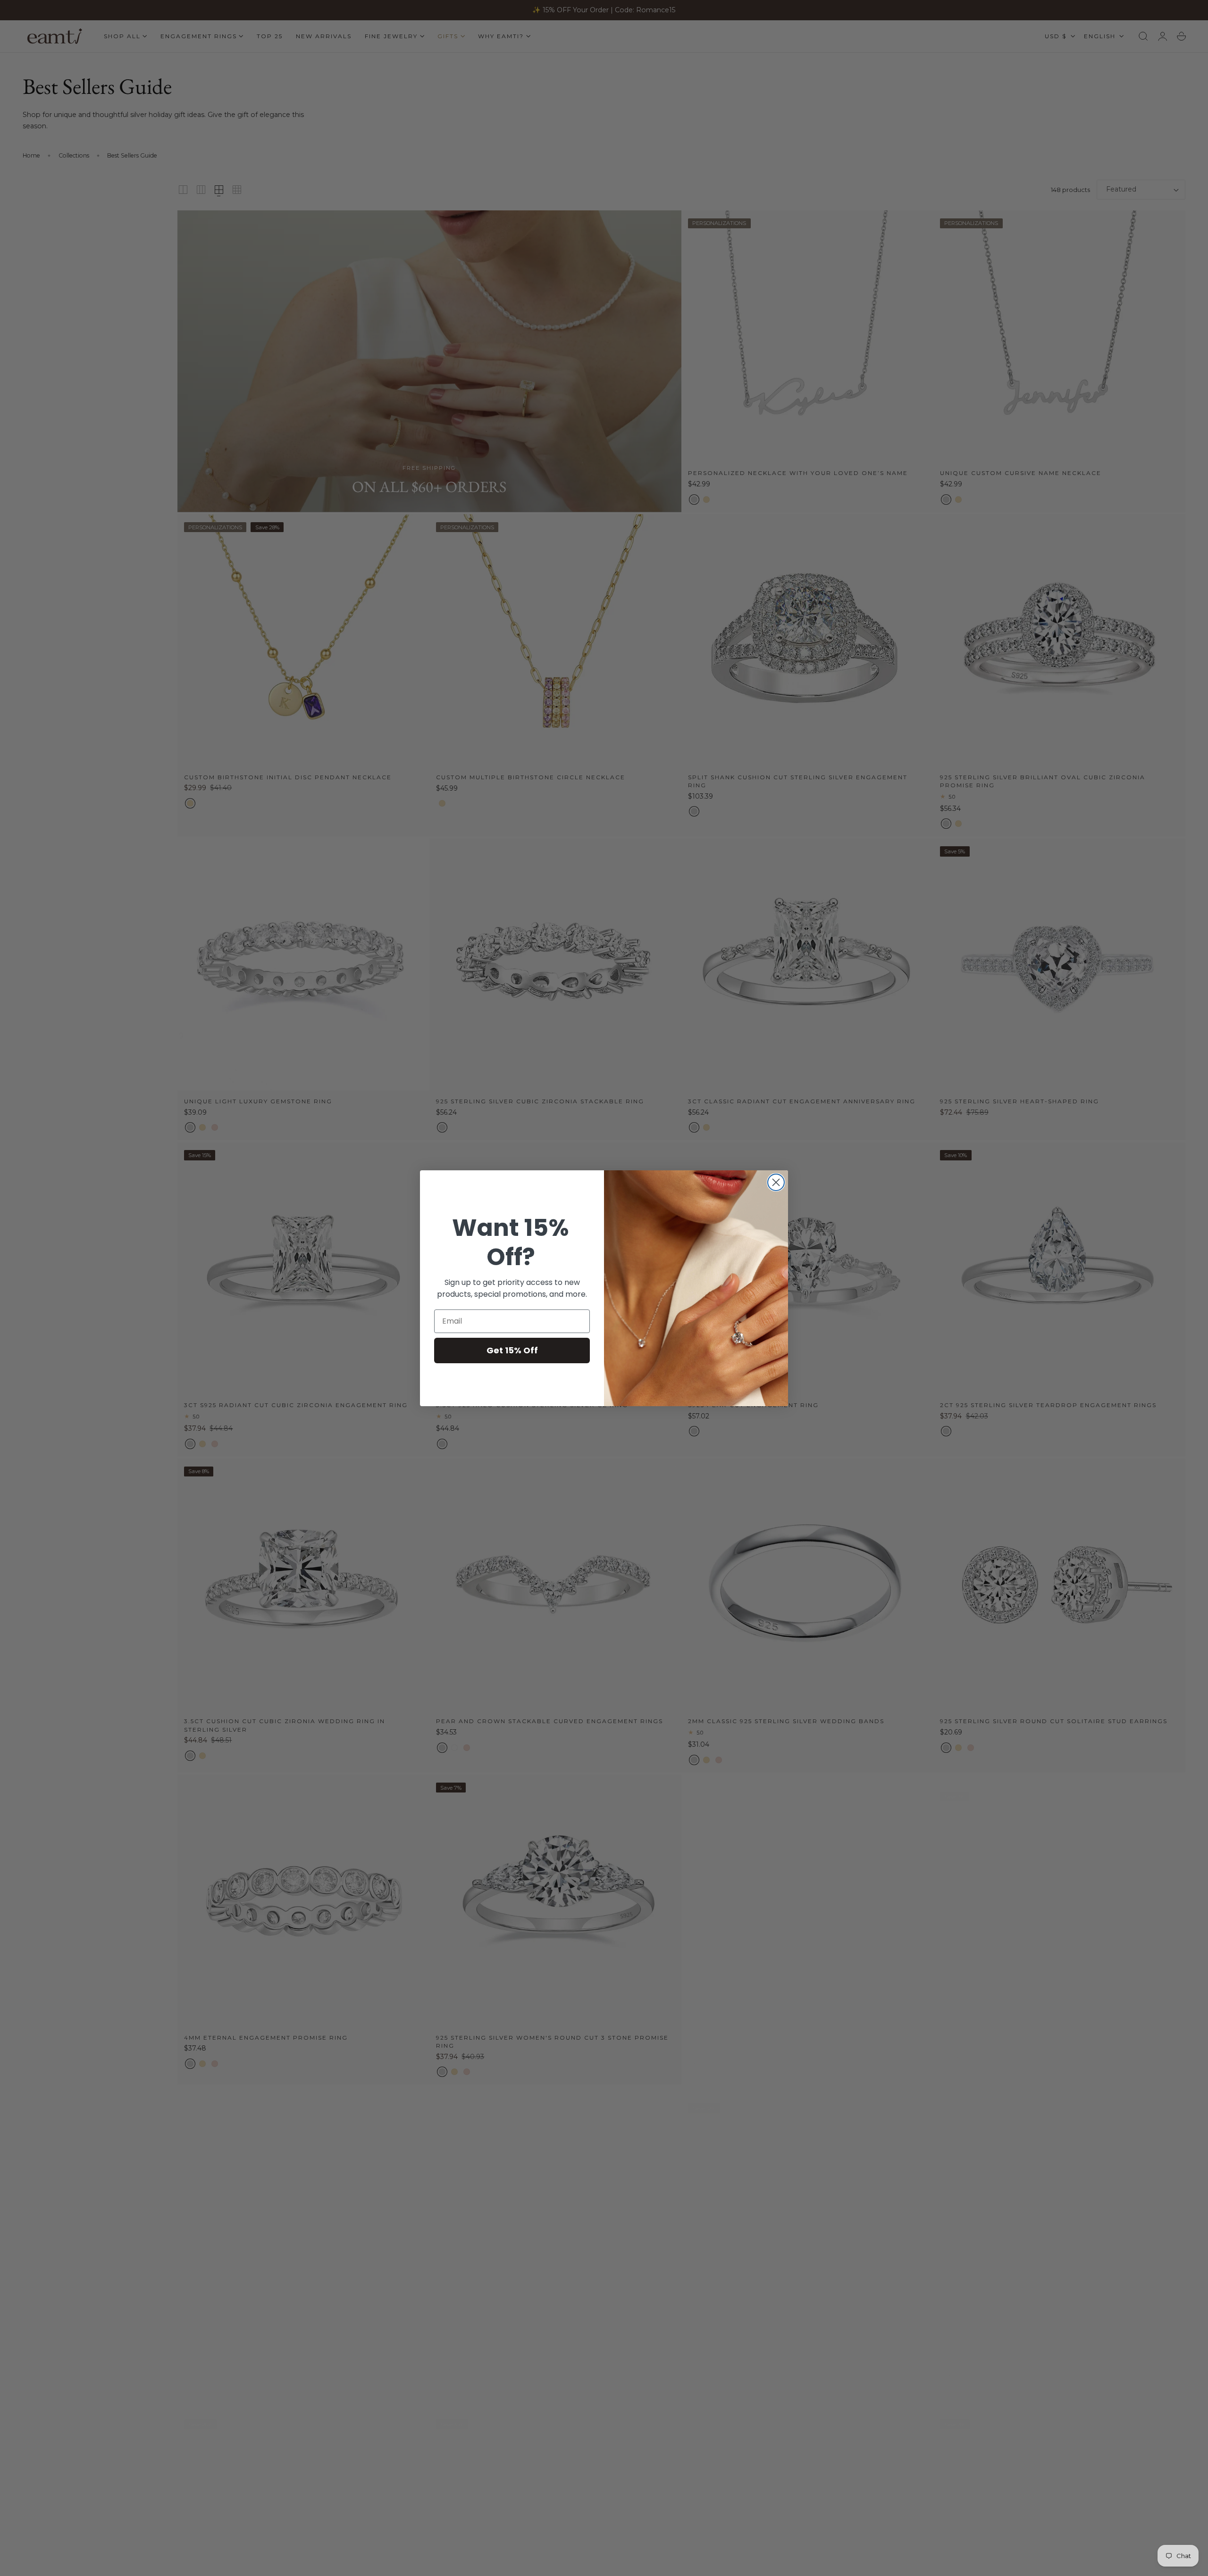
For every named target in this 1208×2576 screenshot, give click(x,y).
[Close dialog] (776, 1182)
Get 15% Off (512, 1350)
